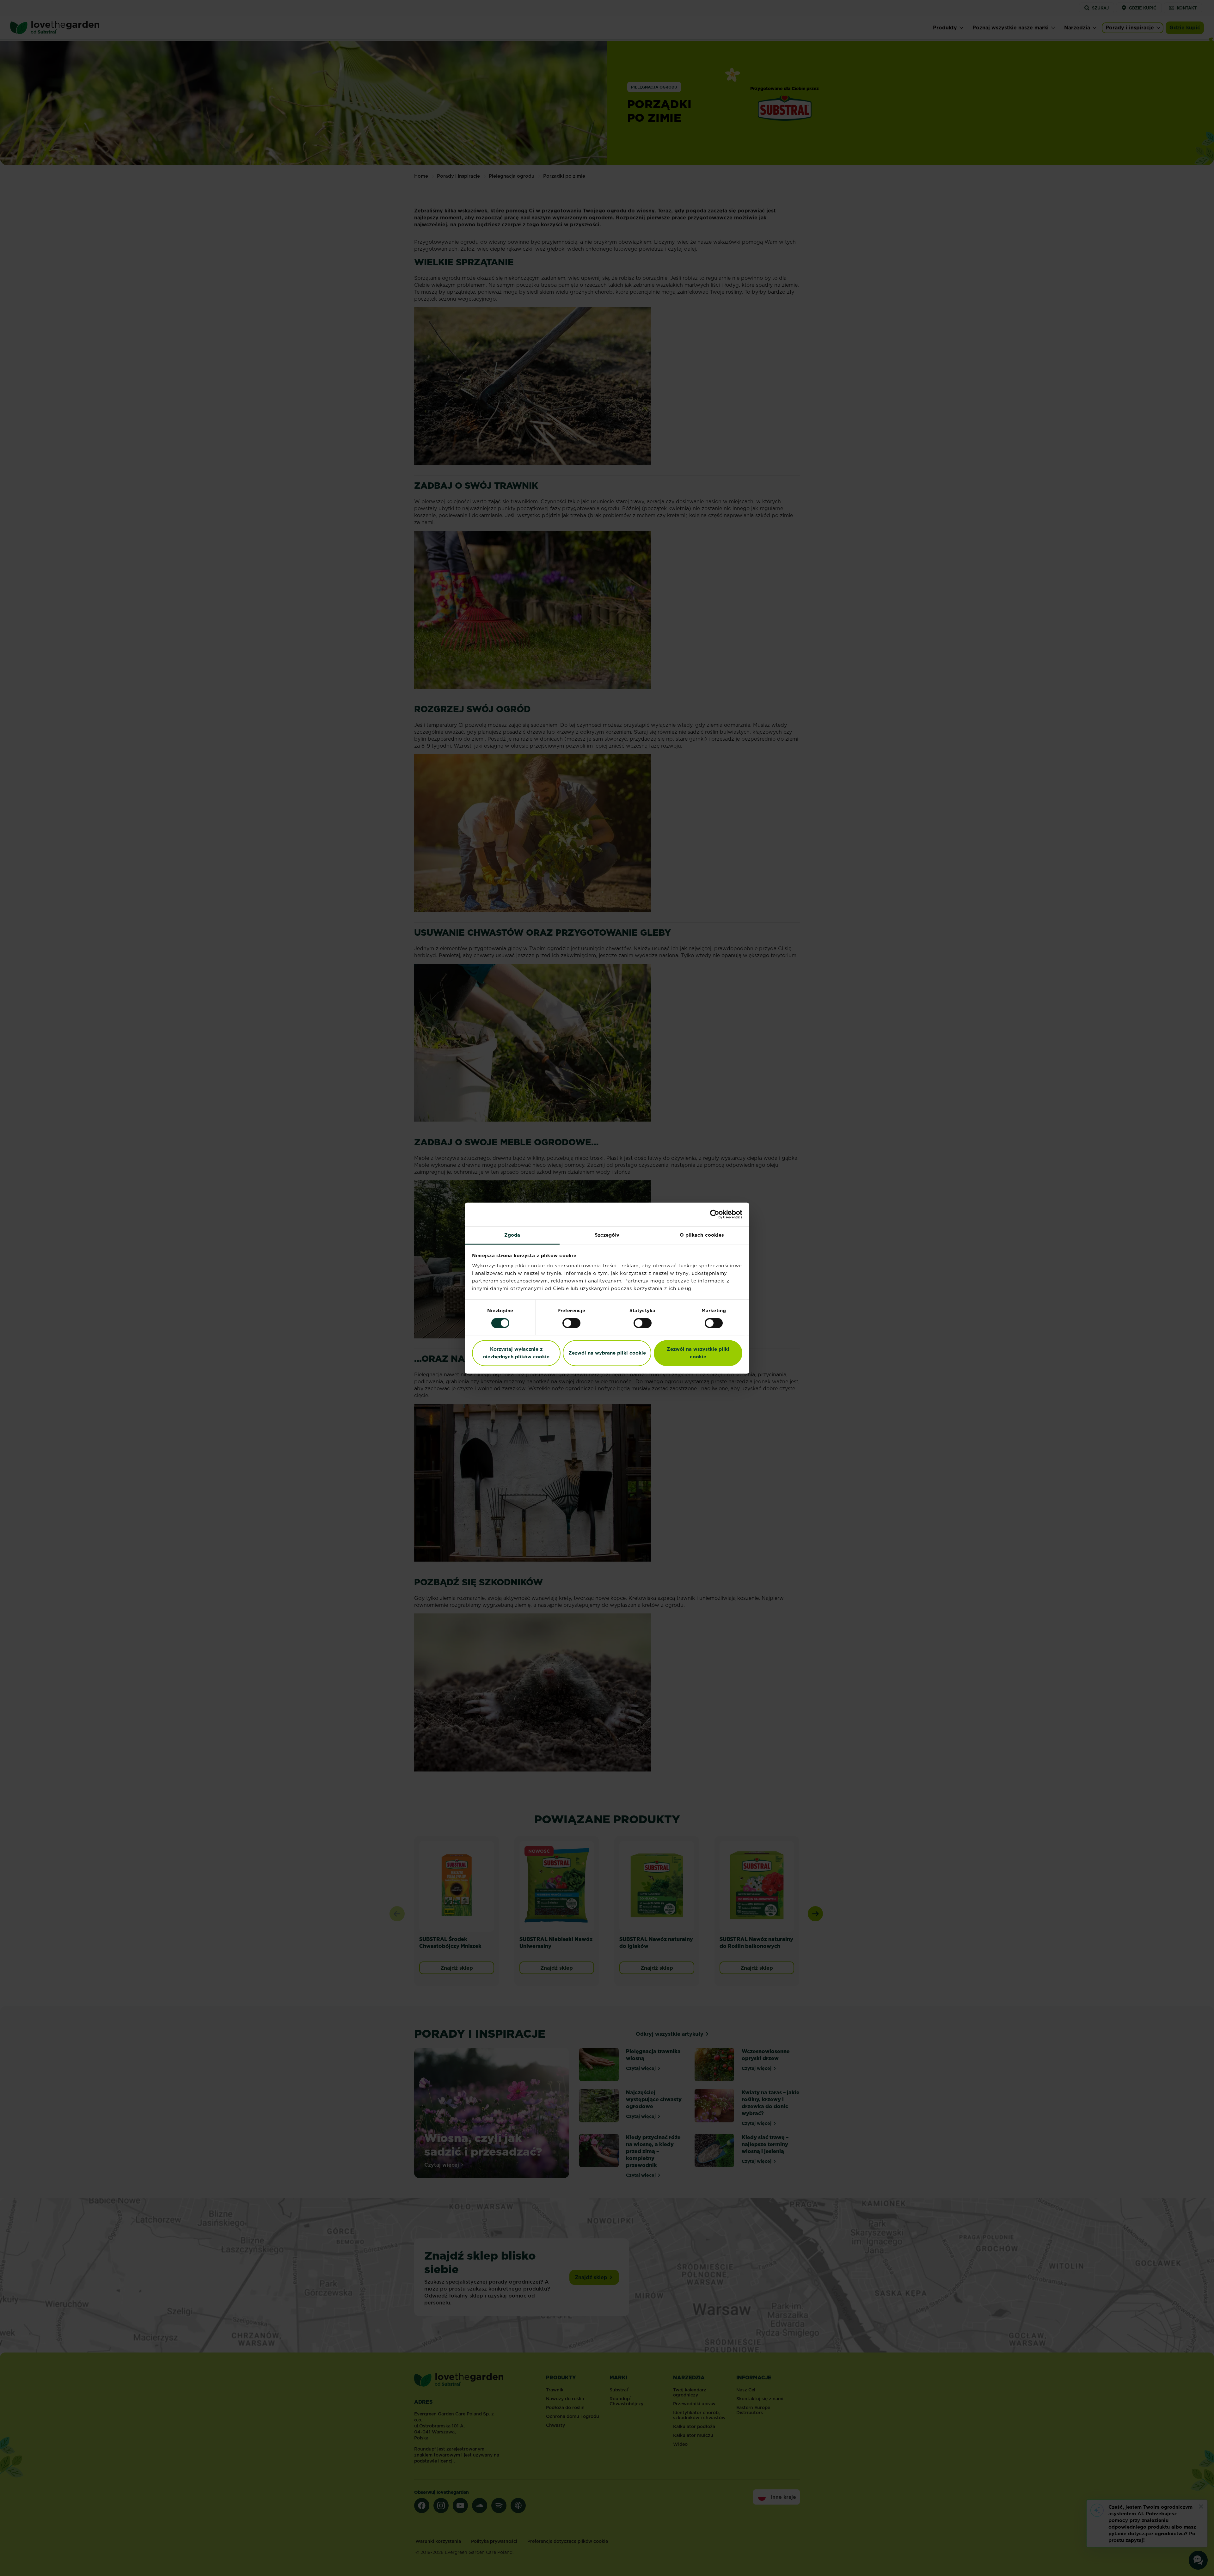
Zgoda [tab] (512, 1235)
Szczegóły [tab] (607, 1235)
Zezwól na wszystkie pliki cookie (698, 1353)
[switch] (571, 1323)
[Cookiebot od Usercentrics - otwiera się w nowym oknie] (715, 1214)
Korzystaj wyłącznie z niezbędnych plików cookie (516, 1353)
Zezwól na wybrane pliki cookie (607, 1353)
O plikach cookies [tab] (702, 1235)
